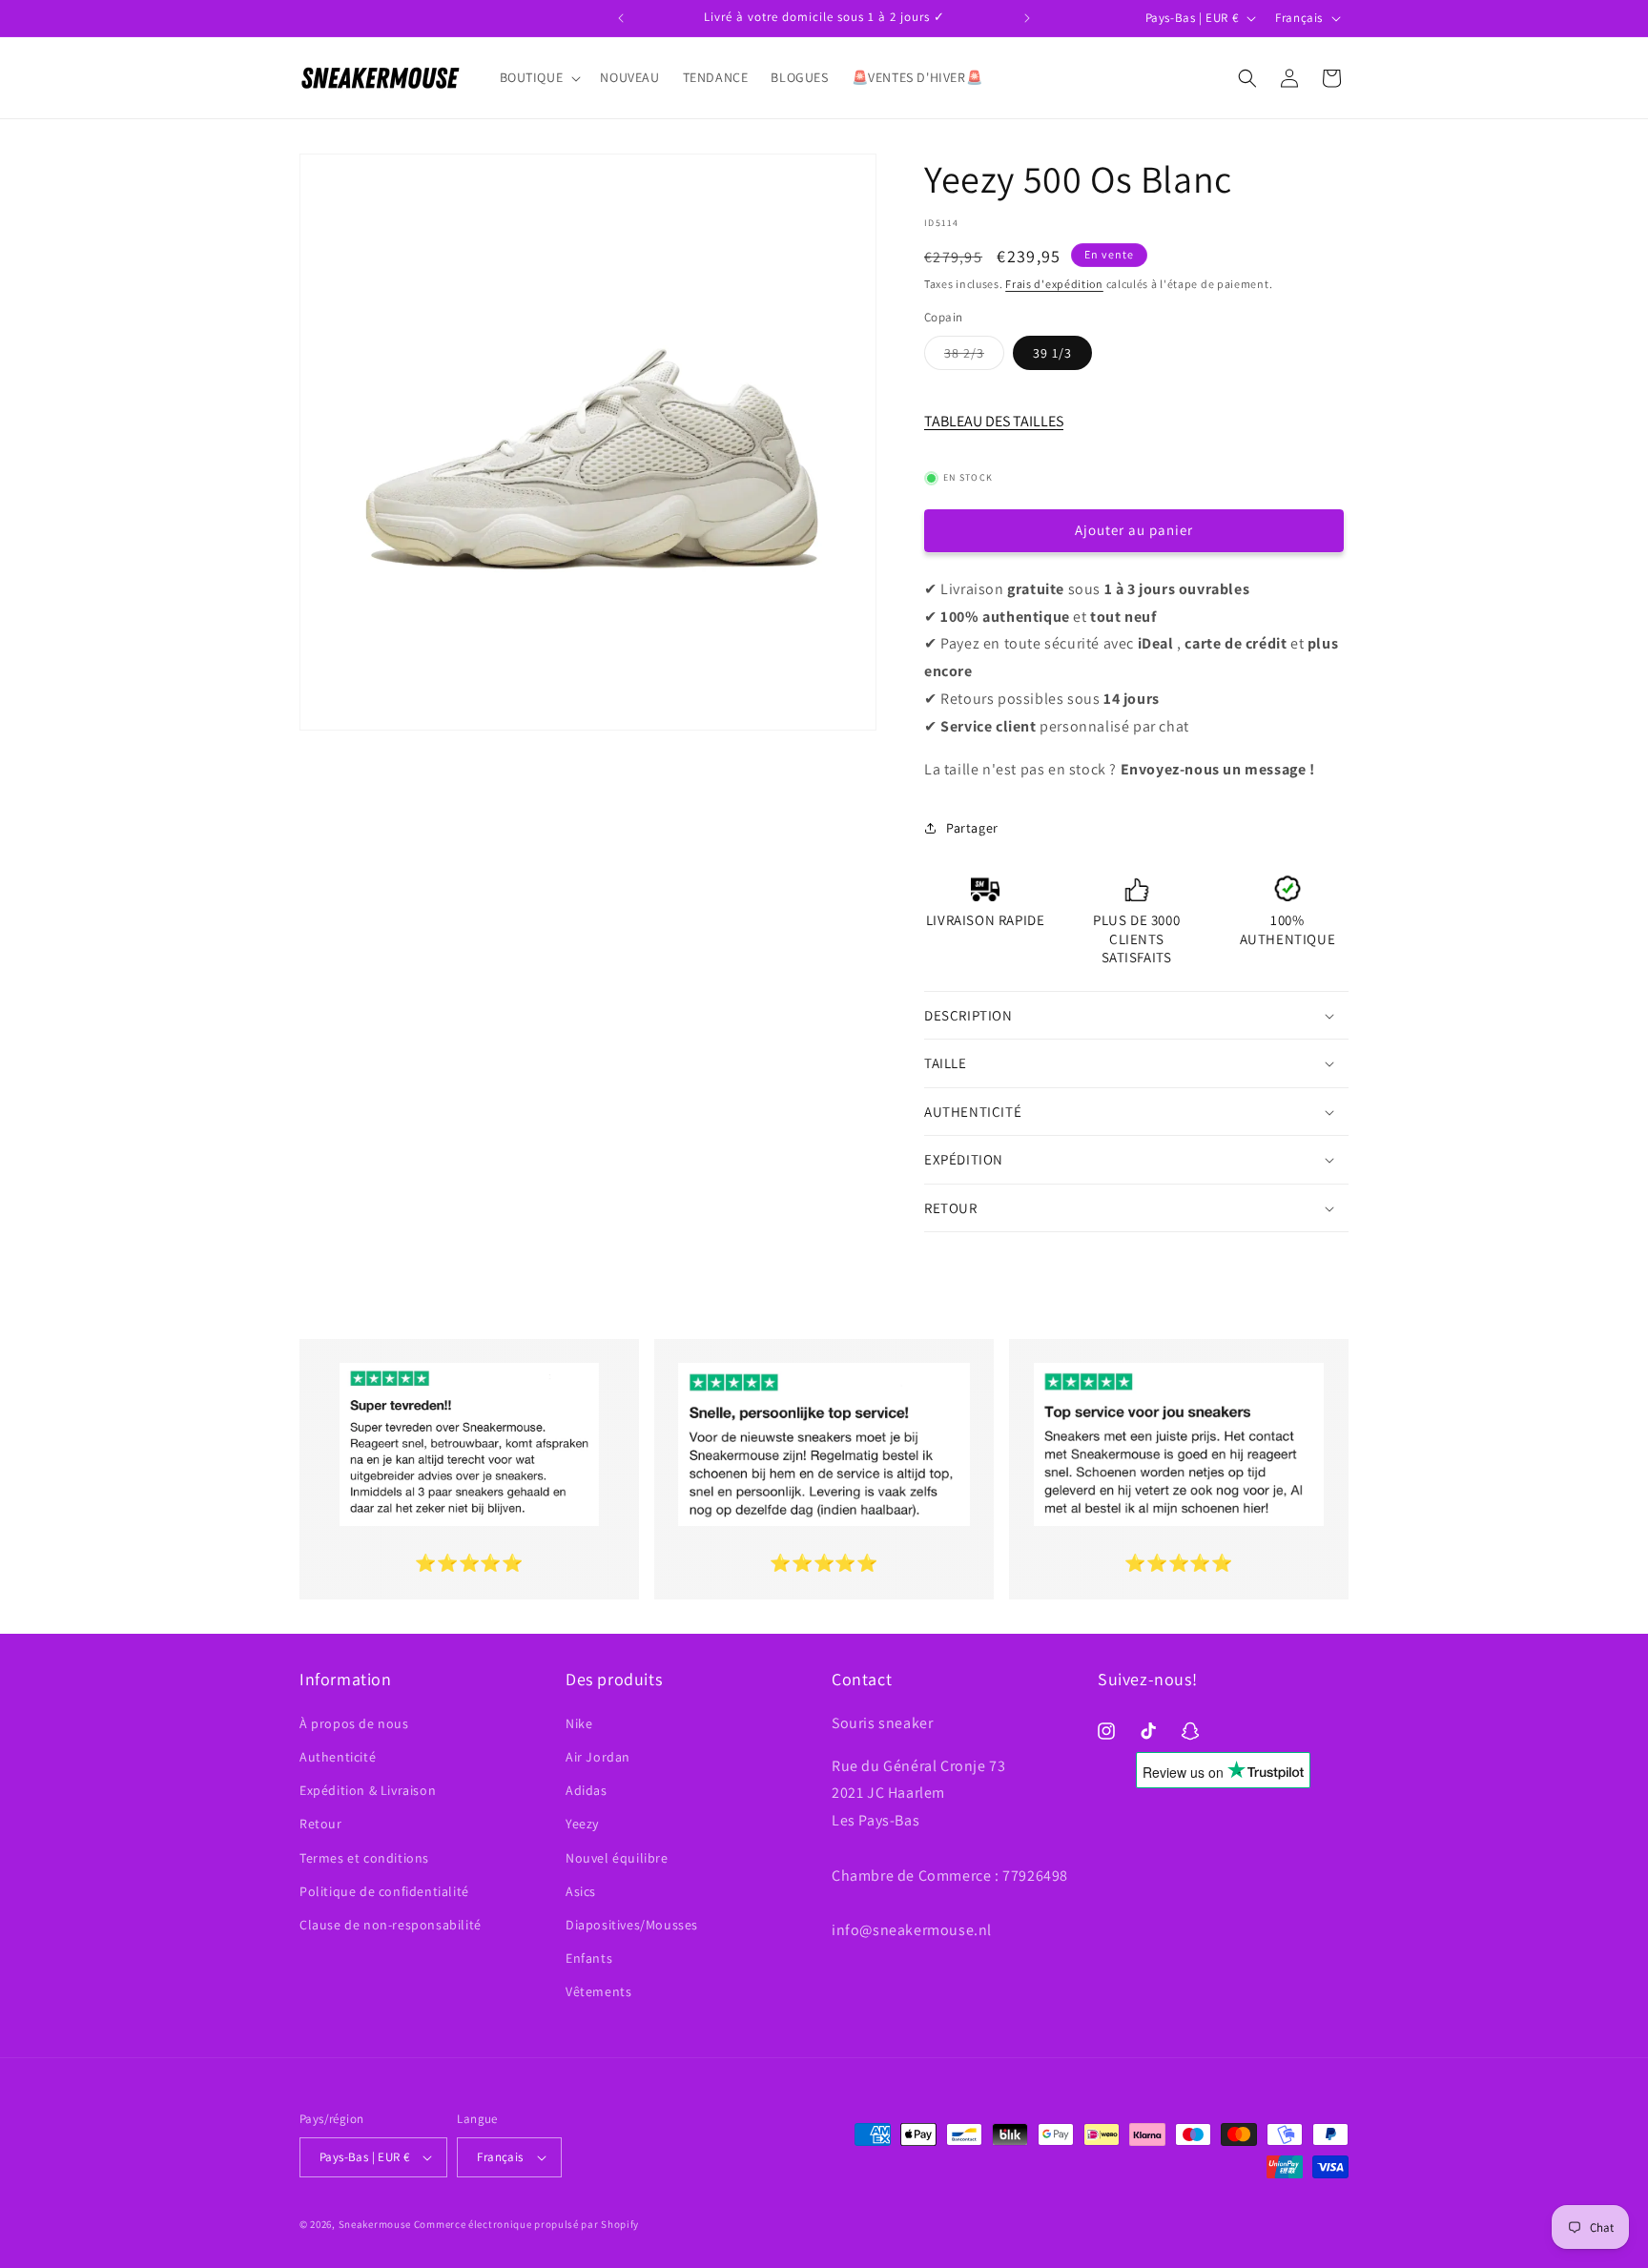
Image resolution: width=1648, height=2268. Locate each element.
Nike (579, 1723)
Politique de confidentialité (384, 1891)
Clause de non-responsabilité (391, 1925)
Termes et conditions (364, 1858)
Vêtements (598, 1991)
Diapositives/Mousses (632, 1925)
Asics (581, 1891)
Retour (321, 1824)
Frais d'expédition (1054, 284)
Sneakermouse (375, 2224)
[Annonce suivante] (1027, 18)
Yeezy (582, 1824)
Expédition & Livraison (368, 1790)
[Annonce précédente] (621, 18)
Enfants (589, 1958)
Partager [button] (972, 828)
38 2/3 (974, 357)
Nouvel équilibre (617, 1858)
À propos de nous (354, 1723)
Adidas (587, 1790)
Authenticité (338, 1757)
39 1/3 (1052, 353)
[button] (539, 77)
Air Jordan (598, 1757)
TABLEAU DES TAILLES (994, 421)
